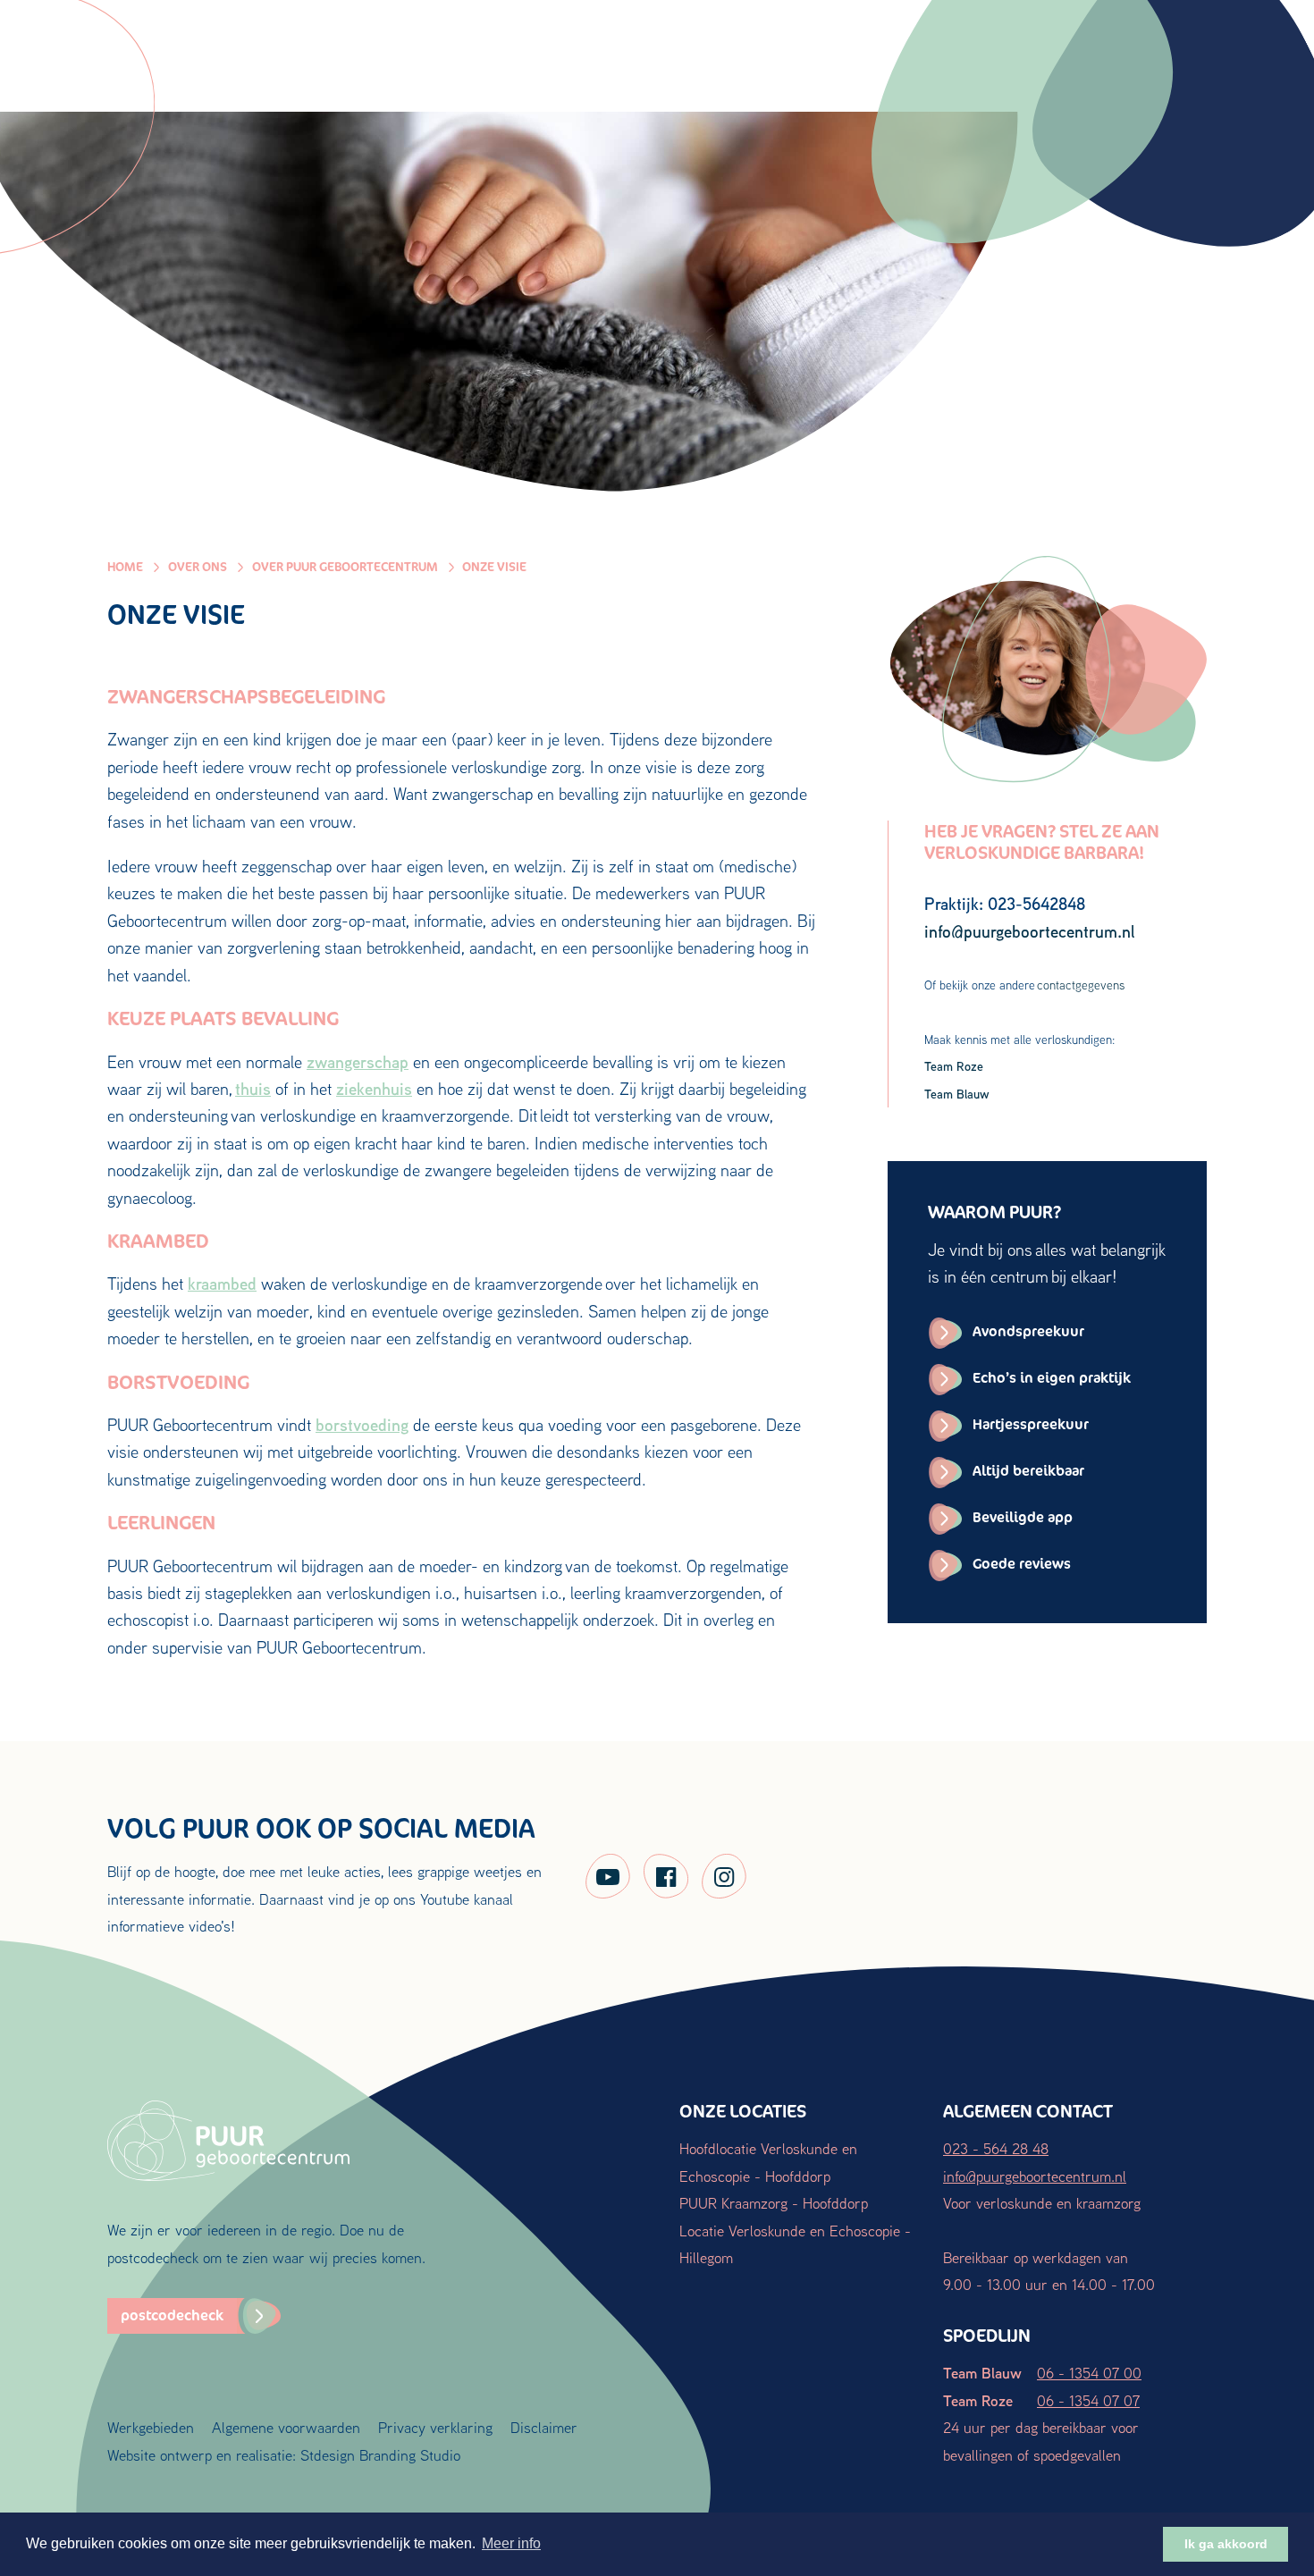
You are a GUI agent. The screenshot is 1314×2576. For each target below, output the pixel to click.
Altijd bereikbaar (1028, 1471)
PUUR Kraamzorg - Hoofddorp (774, 2203)
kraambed (222, 1284)
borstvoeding (362, 1425)
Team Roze (954, 1066)
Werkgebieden (151, 2427)
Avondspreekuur (1028, 1331)
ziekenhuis (374, 1089)
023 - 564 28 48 (996, 2148)
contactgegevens (1081, 985)
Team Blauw (957, 1094)
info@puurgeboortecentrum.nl (1035, 2176)
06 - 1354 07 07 (1088, 2400)
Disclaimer (544, 2427)
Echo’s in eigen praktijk (1052, 1378)
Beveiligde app (1023, 1517)
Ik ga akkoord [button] (1226, 2544)
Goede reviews (1022, 1564)
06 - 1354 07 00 (1089, 2373)
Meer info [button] (511, 2543)
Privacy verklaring (435, 2427)
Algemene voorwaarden (286, 2427)
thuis (253, 1089)
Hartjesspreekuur (1031, 1424)
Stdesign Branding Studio (380, 2455)
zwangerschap (358, 1062)
